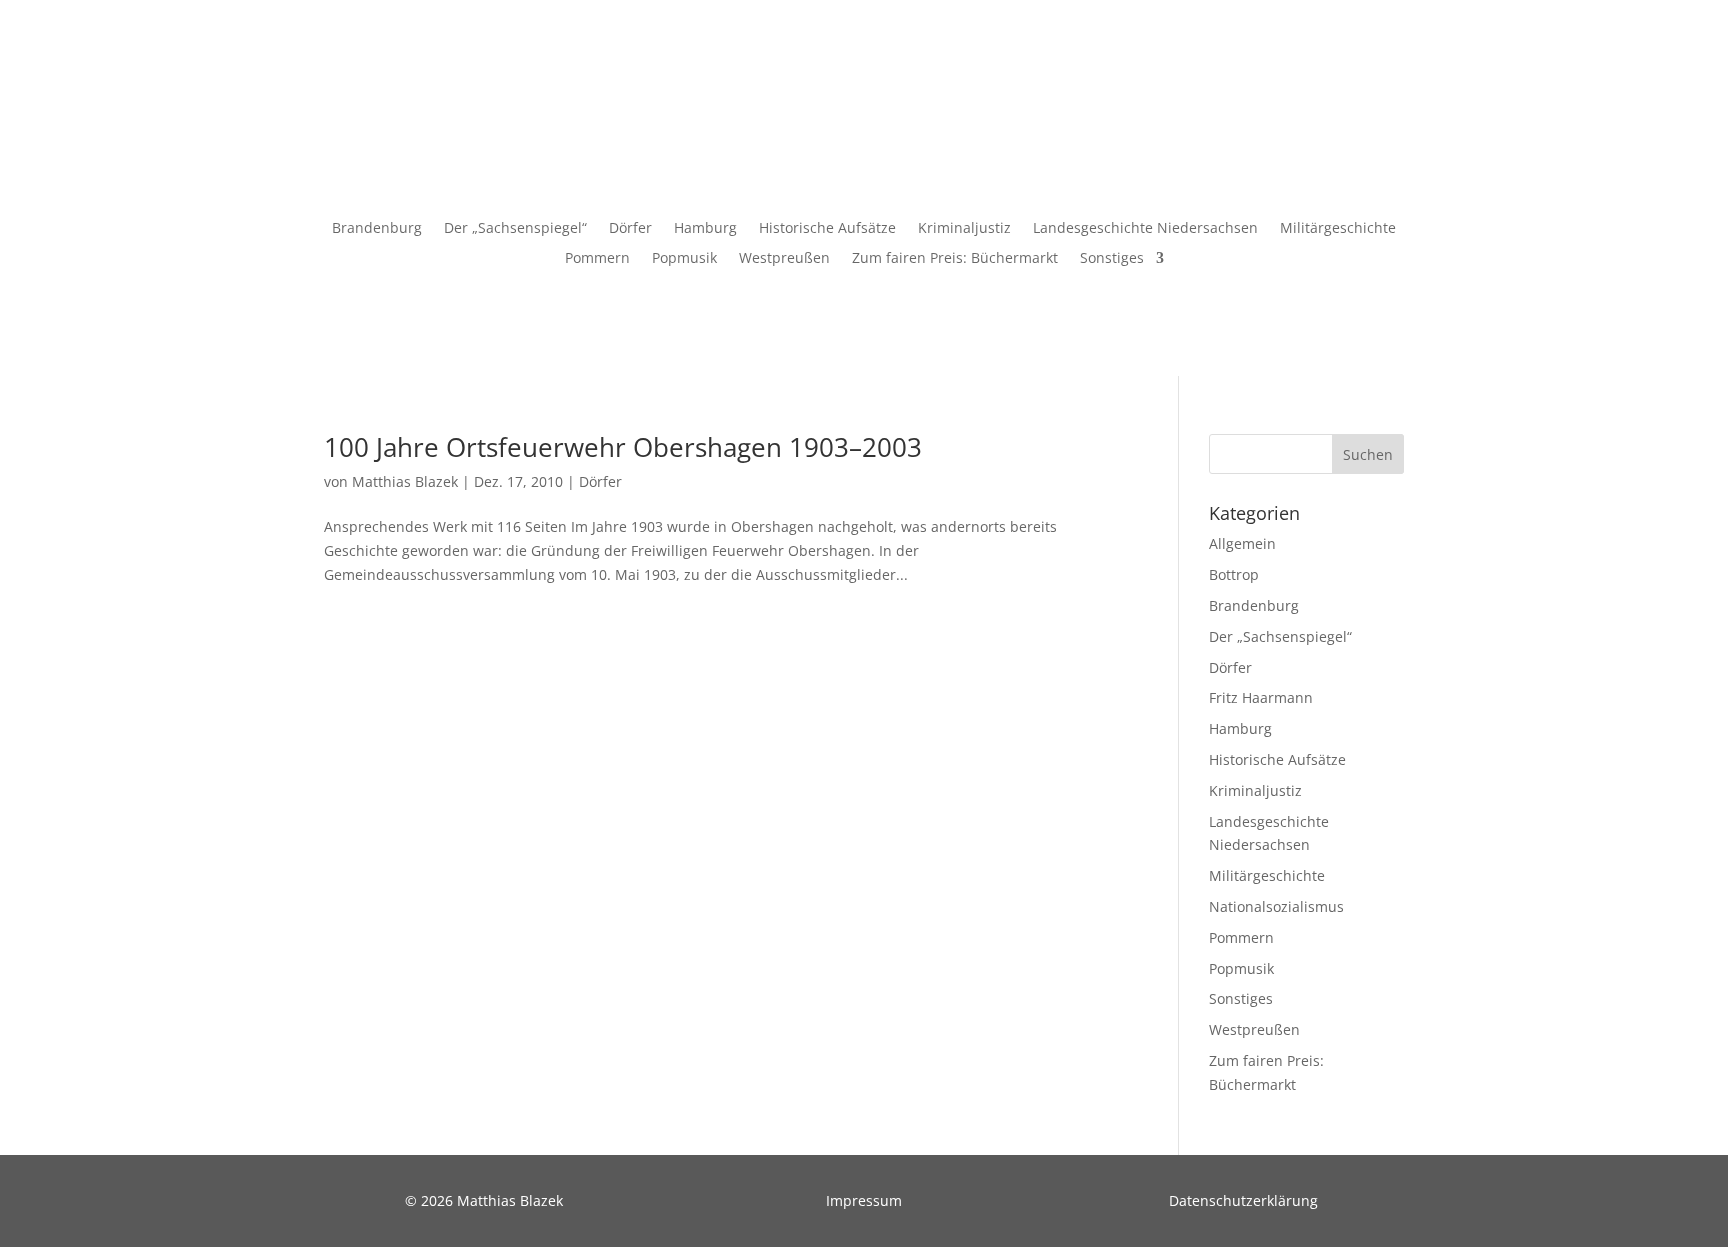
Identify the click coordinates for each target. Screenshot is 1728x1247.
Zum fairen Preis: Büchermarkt (955, 259)
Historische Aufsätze (827, 229)
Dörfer (630, 229)
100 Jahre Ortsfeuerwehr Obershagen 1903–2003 (623, 447)
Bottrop (1234, 574)
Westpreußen (784, 259)
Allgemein (1242, 543)
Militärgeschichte (1338, 229)
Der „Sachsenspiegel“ (515, 229)
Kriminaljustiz (964, 229)
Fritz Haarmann (1261, 697)
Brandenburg (377, 229)
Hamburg (705, 229)
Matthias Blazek (405, 481)
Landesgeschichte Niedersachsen (1145, 229)
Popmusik (684, 259)
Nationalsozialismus (1276, 906)
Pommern (597, 259)
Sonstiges (1112, 259)
